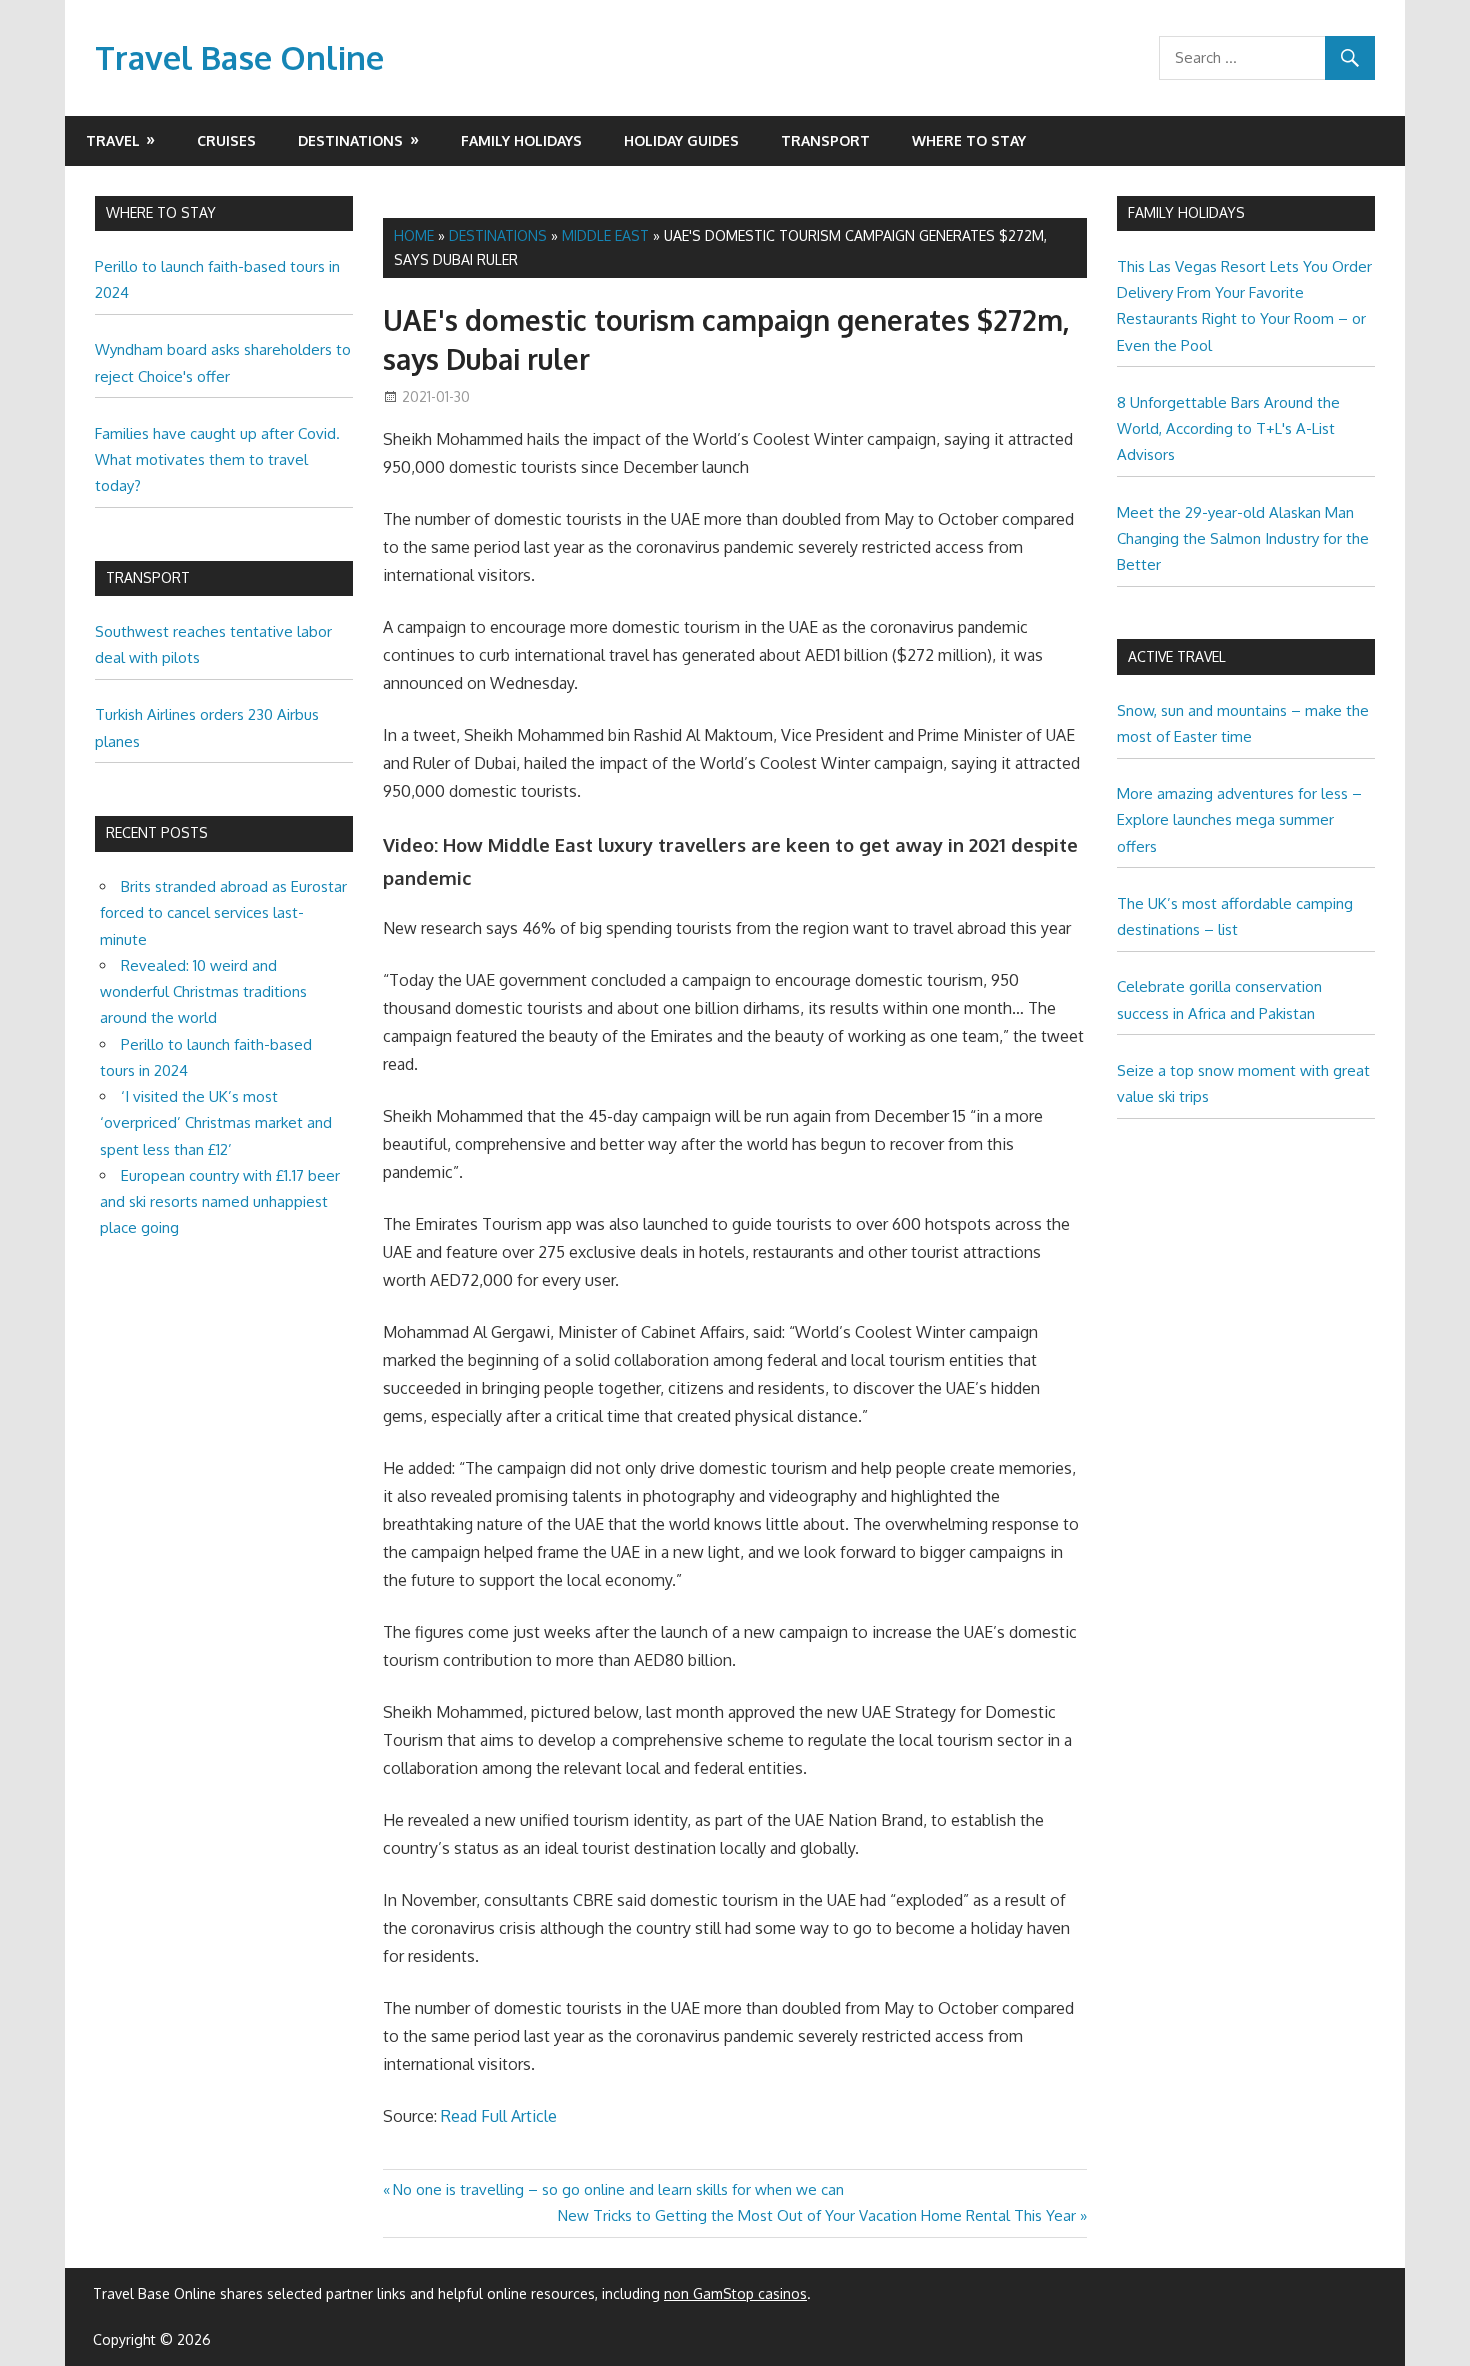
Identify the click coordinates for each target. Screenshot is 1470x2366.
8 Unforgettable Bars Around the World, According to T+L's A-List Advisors (1228, 429)
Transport (825, 140)
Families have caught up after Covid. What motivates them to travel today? (217, 460)
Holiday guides (681, 140)
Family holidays (521, 140)
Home (414, 235)
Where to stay (969, 140)
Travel (113, 140)
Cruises (226, 140)
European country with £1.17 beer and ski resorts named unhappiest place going (220, 1202)
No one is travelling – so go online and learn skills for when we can (618, 2189)
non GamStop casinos (735, 2293)
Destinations (350, 140)
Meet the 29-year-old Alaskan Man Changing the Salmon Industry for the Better (1243, 539)
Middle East (605, 235)
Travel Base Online (239, 57)
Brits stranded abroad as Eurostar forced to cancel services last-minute (223, 913)
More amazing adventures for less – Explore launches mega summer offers (1239, 820)
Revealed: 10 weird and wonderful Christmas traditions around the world (203, 992)
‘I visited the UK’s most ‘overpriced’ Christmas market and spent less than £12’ (216, 1123)
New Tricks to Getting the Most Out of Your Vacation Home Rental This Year (817, 2215)
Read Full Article (499, 2116)
